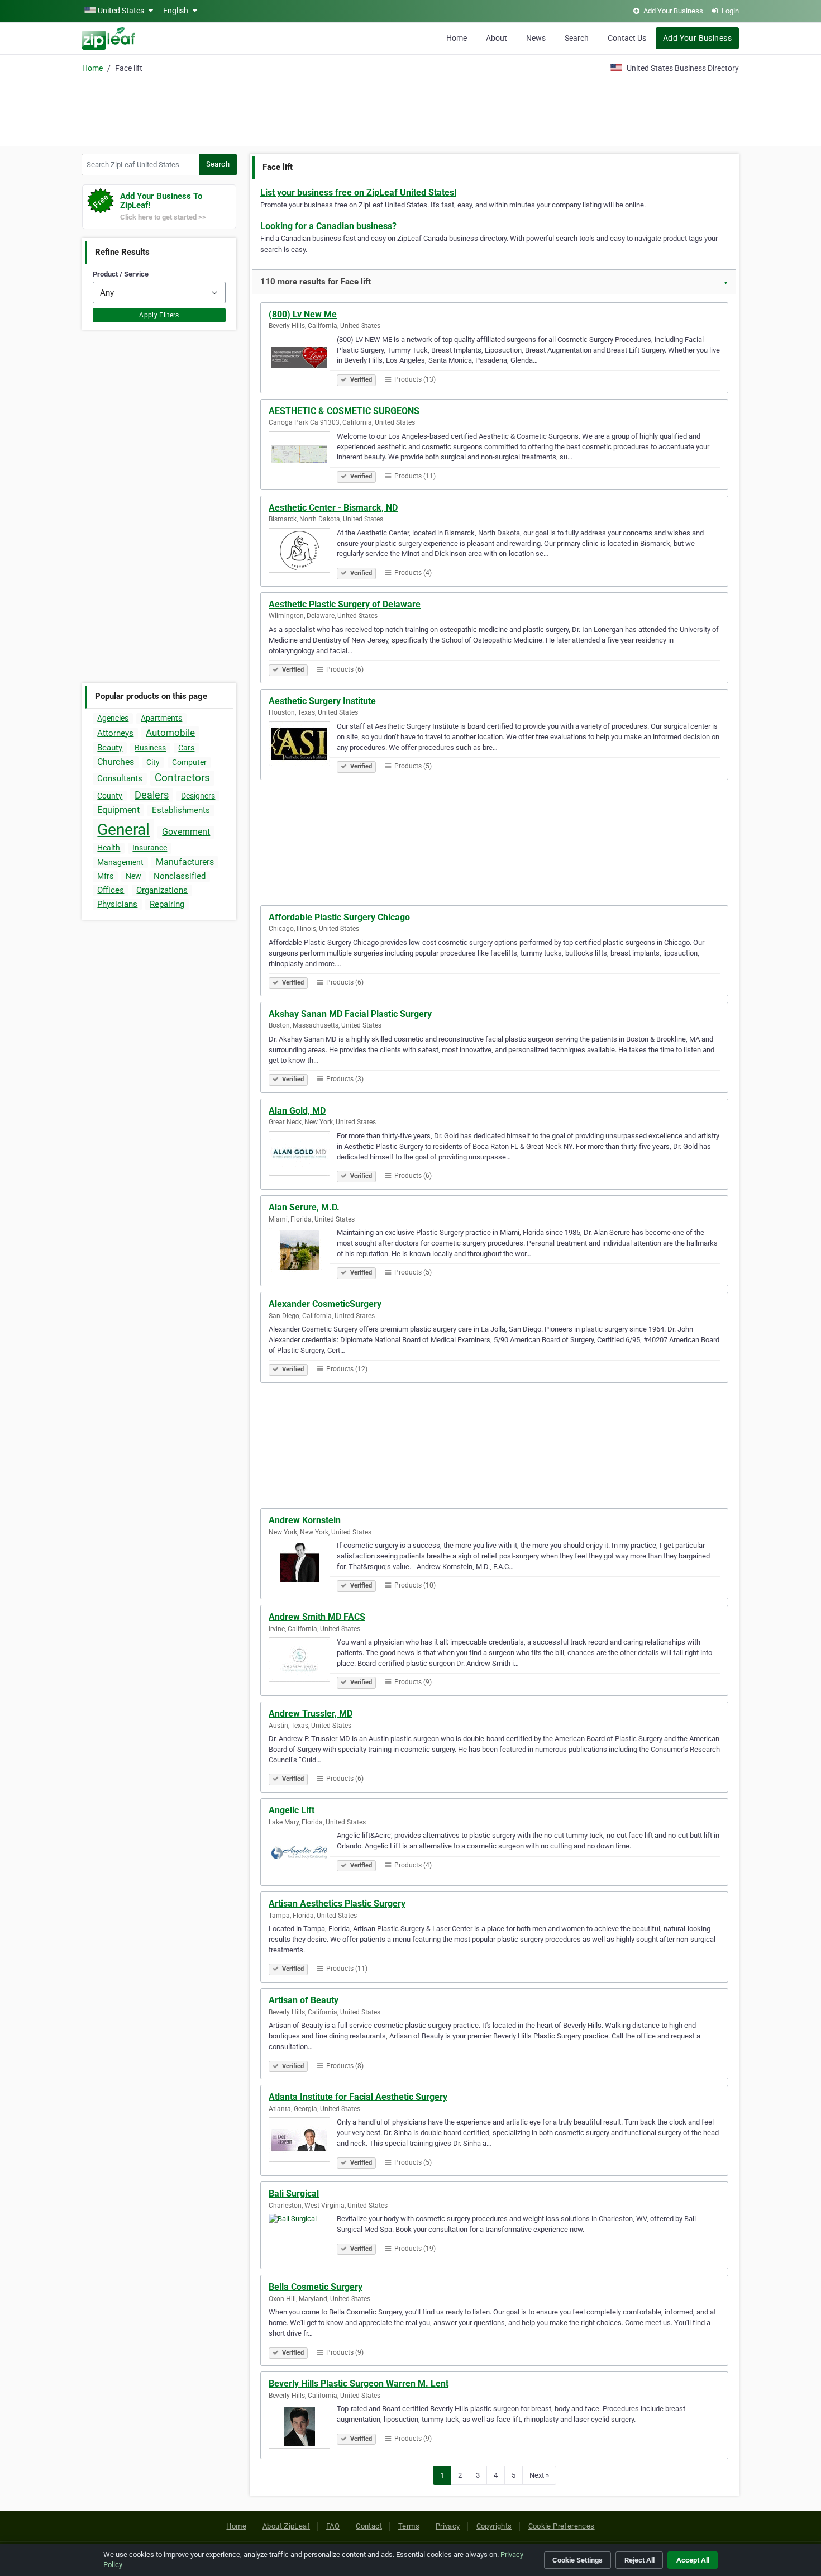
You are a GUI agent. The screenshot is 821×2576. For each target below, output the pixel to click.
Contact (369, 2526)
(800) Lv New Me (303, 314)
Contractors (182, 778)
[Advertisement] (410, 113)
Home (457, 38)
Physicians (117, 904)
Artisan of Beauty (304, 2000)
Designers (198, 796)
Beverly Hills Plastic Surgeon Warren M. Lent (359, 2383)
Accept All (693, 2560)
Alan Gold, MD (297, 1111)
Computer (189, 762)
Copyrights (494, 2526)
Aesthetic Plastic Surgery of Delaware (345, 604)
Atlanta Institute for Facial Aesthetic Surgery (358, 2097)
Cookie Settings (577, 2560)
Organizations (162, 890)
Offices (111, 890)
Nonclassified (180, 876)
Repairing (167, 904)
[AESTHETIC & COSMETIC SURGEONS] (303, 455)
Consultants (120, 778)
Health (109, 848)
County (110, 796)
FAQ (333, 2526)
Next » (539, 2475)
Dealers (152, 795)
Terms (409, 2526)
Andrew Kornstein (305, 1520)
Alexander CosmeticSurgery (325, 1304)
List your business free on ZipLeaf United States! (358, 193)
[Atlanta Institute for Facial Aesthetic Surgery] (303, 2141)
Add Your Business (697, 38)
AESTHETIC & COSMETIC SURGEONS (344, 411)
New (133, 876)
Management (120, 862)
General (123, 830)
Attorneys (115, 733)
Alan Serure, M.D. (304, 1207)
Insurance (150, 848)
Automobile (170, 733)
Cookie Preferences (562, 2526)
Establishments (181, 810)
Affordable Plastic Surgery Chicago (339, 917)
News (536, 38)
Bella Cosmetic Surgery (316, 2287)
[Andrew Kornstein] (303, 1565)
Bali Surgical (294, 2194)
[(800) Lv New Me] (303, 359)
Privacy (448, 2526)
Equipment (118, 810)
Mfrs (105, 876)
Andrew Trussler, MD (311, 1714)
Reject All (639, 2560)
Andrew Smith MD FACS (317, 1617)
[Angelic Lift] (303, 1855)
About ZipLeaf (286, 2526)
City (153, 762)
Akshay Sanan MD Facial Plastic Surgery (350, 1014)
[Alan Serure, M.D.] (303, 1252)
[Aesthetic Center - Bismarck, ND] (303, 552)
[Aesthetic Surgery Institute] (303, 745)
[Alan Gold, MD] (303, 1155)
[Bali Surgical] (303, 2238)
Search (577, 38)
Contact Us (627, 38)
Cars (186, 748)
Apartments (161, 718)
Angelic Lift (292, 1810)
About (497, 38)
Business (150, 748)
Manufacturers (185, 862)
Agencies (113, 718)
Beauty (110, 748)
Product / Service (121, 274)
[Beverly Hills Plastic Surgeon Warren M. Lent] (303, 2428)
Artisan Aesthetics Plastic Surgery (337, 1904)
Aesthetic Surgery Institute (322, 701)
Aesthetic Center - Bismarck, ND (333, 508)
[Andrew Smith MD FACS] (303, 1661)
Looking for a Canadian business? (328, 226)
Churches (116, 762)
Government (186, 832)
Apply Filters (159, 315)
